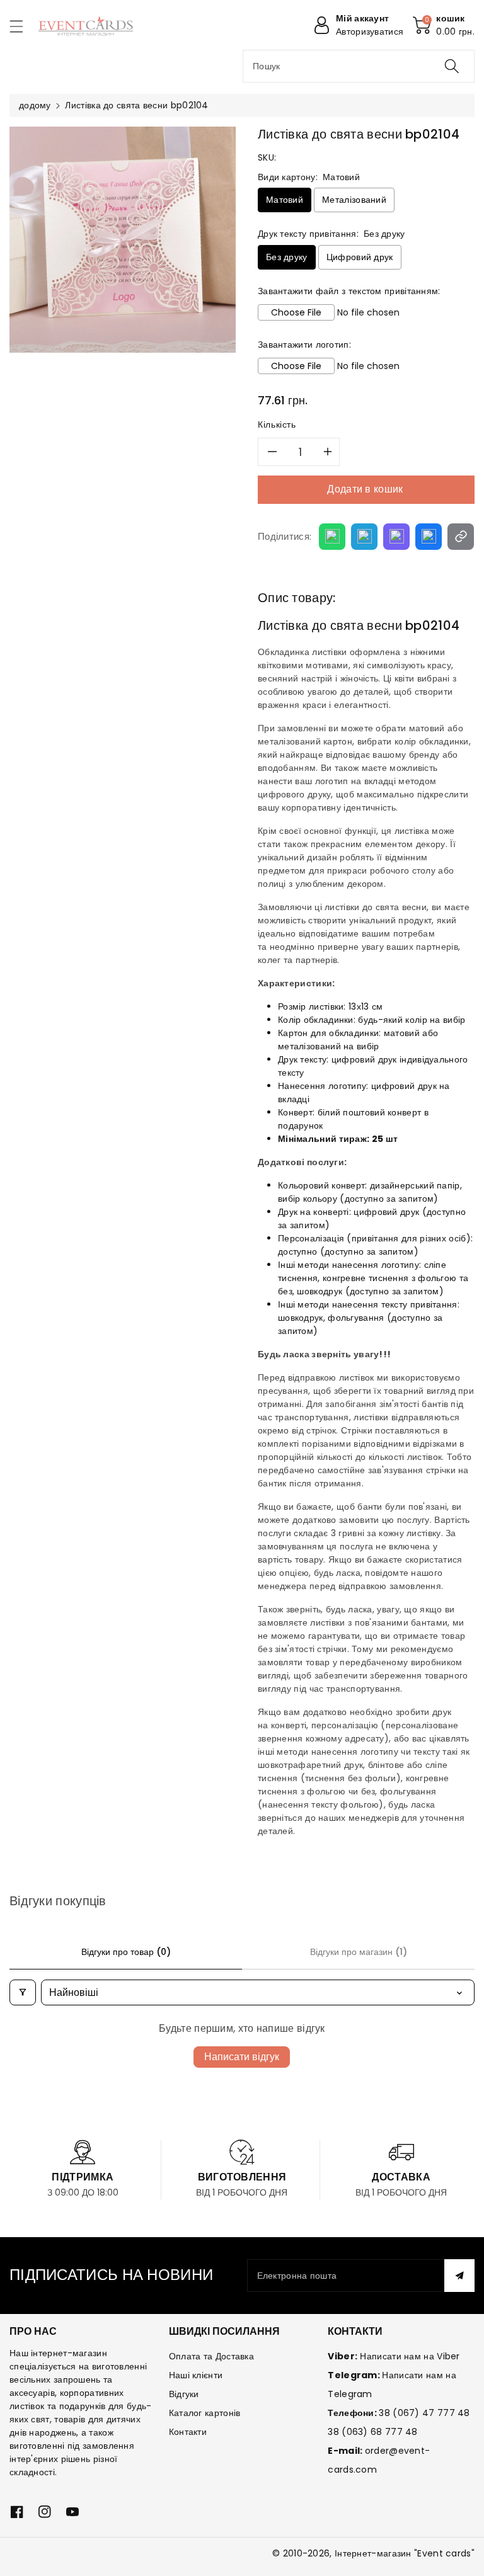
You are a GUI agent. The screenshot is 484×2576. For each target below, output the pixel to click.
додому (35, 105)
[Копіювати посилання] (461, 537)
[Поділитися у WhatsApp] (332, 537)
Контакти (188, 2432)
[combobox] (359, 66)
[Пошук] (452, 66)
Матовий (285, 200)
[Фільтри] (23, 1992)
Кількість (277, 425)
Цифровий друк (360, 257)
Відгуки (184, 2394)
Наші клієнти (196, 2375)
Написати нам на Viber (410, 2356)
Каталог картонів (205, 2413)
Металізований (354, 200)
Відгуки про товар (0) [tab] (126, 1952)
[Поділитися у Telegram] (364, 537)
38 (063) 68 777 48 (372, 2432)
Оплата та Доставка (211, 2356)
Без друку (287, 257)
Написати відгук (242, 2057)
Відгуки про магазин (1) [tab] (359, 1952)
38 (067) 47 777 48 (424, 2413)
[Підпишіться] (459, 2276)
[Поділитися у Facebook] (429, 537)
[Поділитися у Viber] (396, 537)
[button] (22, 26)
